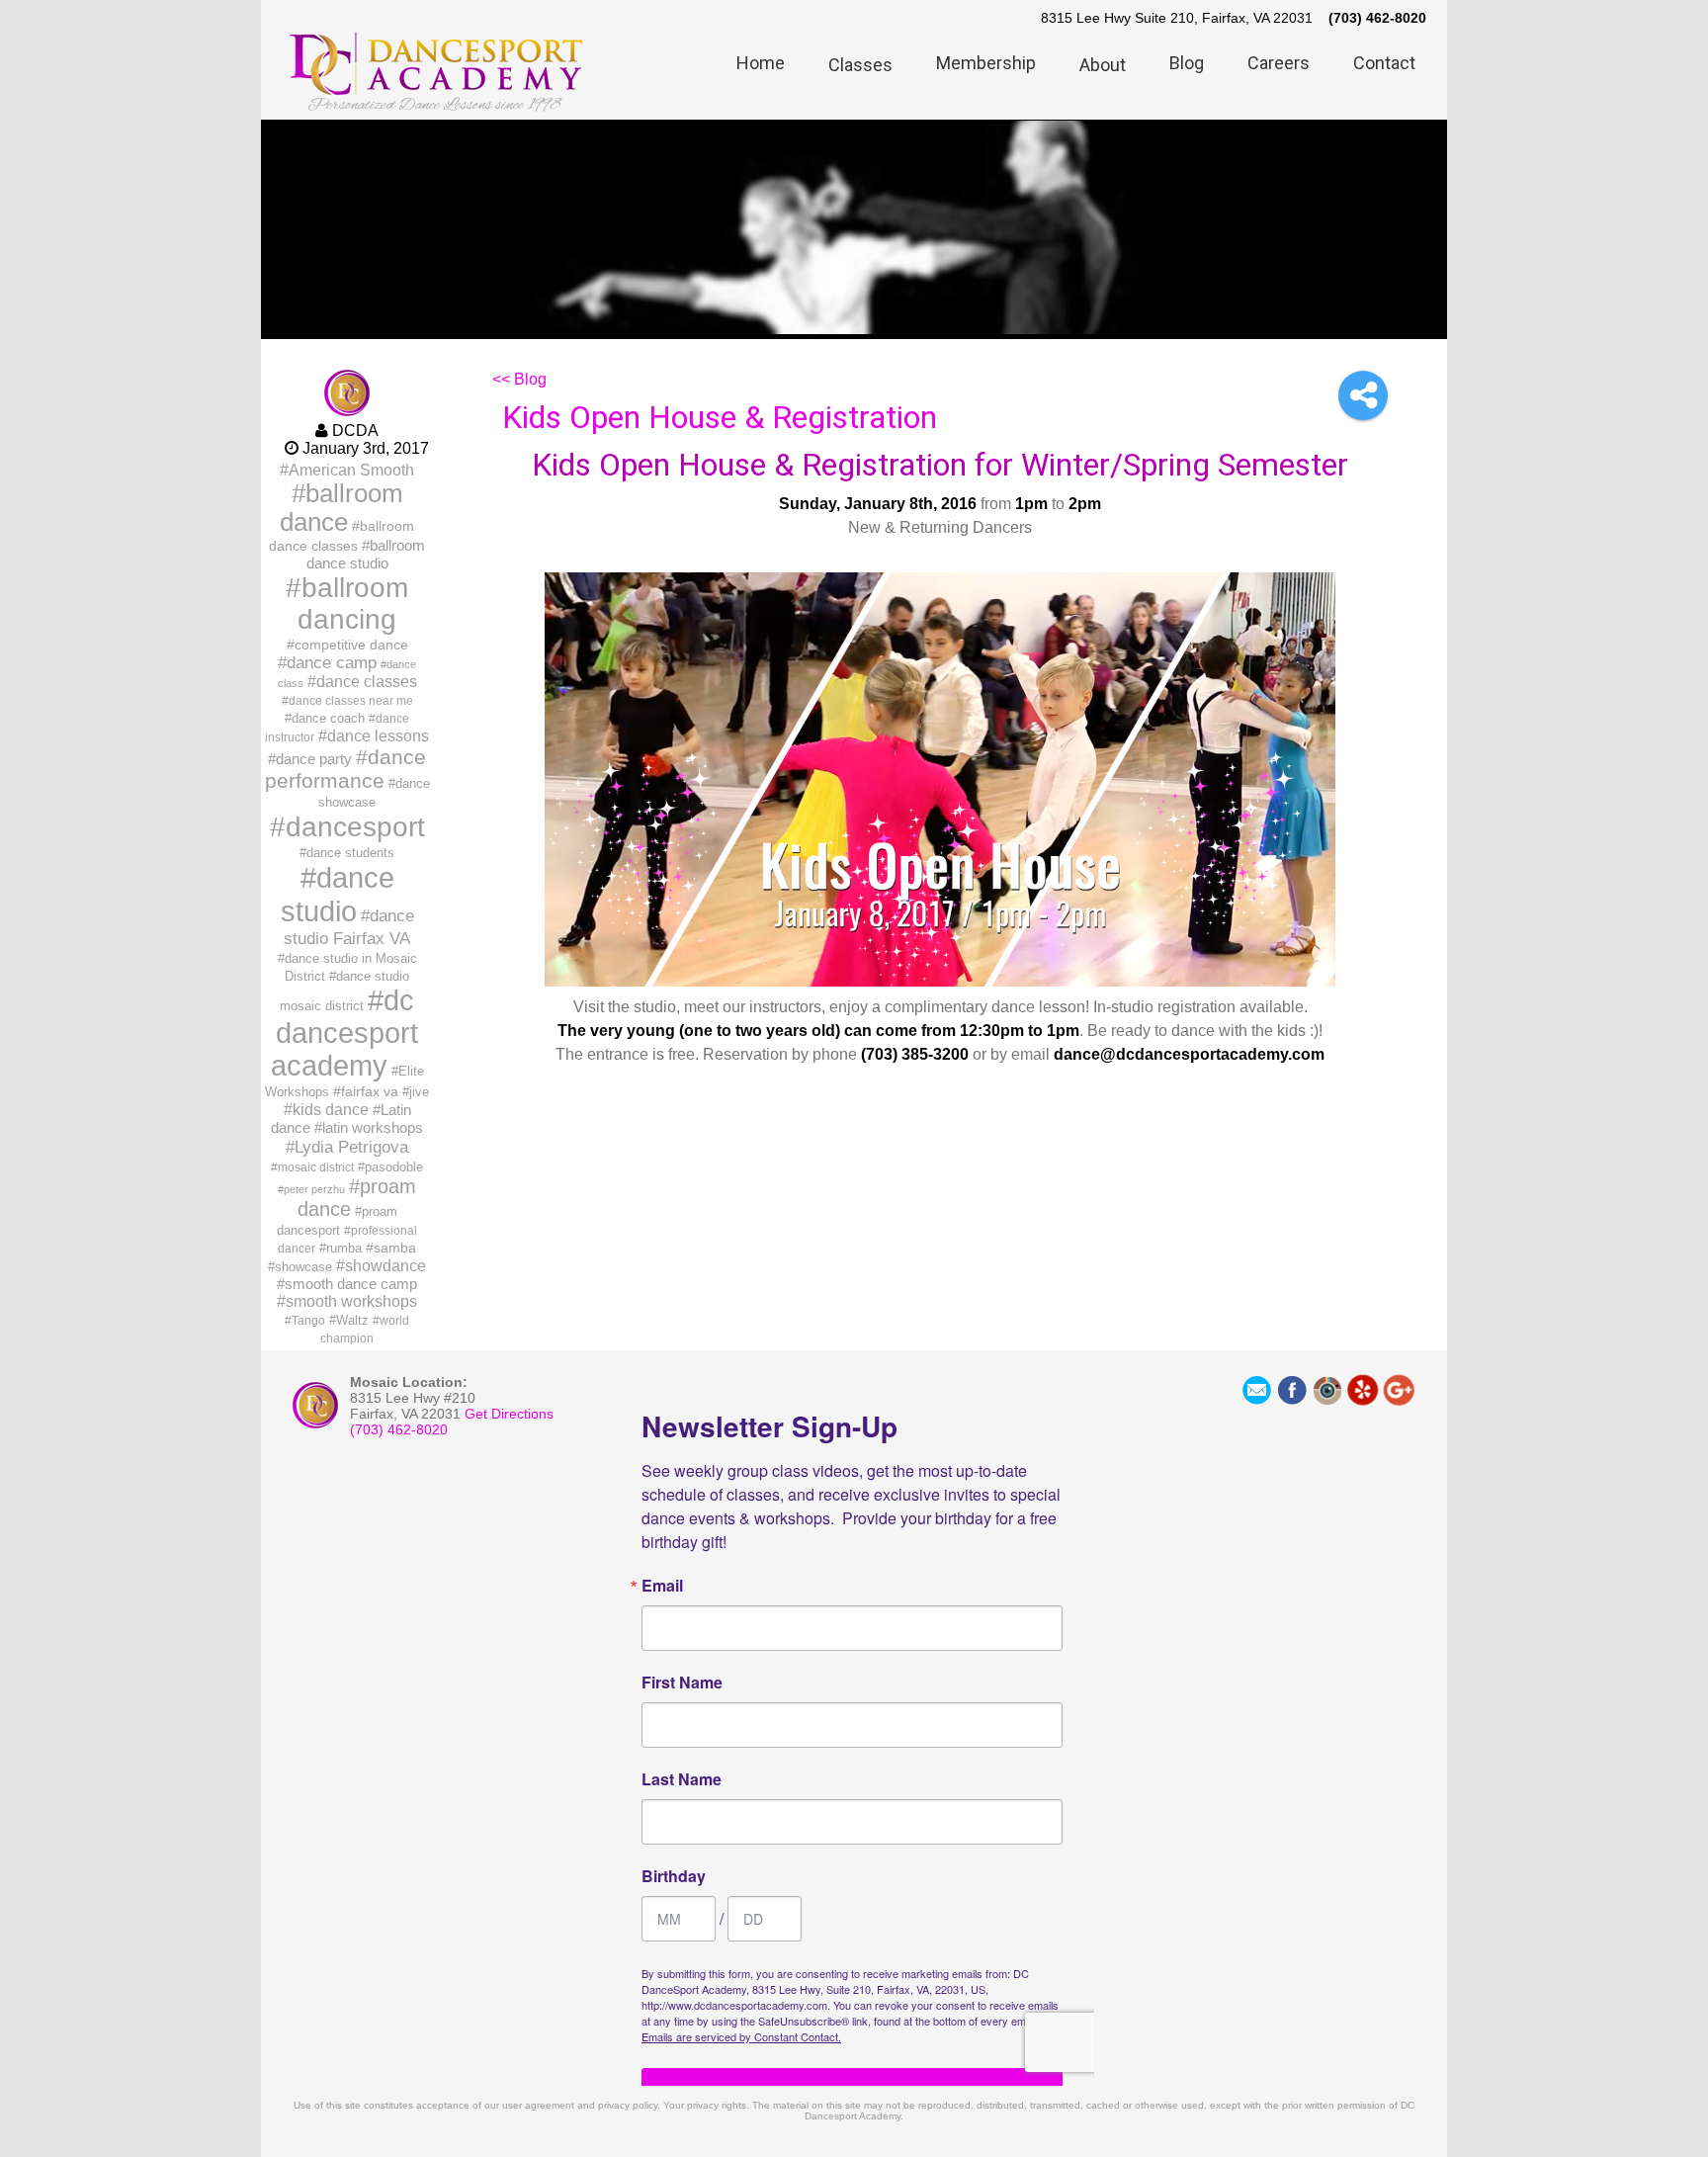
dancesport (355, 826)
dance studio (338, 894)
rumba (344, 1248)
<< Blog (519, 379)
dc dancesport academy (345, 1033)
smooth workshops (351, 1301)
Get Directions (509, 1414)
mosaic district (316, 1167)
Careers (1279, 63)
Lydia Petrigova (351, 1147)
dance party (314, 759)
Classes (860, 65)
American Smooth (351, 470)
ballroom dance (342, 508)
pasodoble (394, 1167)
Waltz (352, 1320)
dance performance (346, 769)
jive (419, 1092)
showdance (385, 1265)
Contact (1384, 63)
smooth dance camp (351, 1284)
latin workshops (373, 1127)
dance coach (328, 718)
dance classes (367, 682)
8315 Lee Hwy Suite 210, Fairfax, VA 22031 (1177, 18)
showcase (303, 1267)
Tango (308, 1321)
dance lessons (378, 735)
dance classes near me (351, 701)
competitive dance (351, 645)
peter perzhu (314, 1189)
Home (761, 63)
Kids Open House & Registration (720, 417)
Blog (1187, 63)
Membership (986, 63)
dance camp (332, 663)
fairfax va (370, 1091)
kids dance (331, 1109)
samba (395, 1248)
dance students (350, 853)
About (1103, 65)
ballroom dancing (353, 604)
